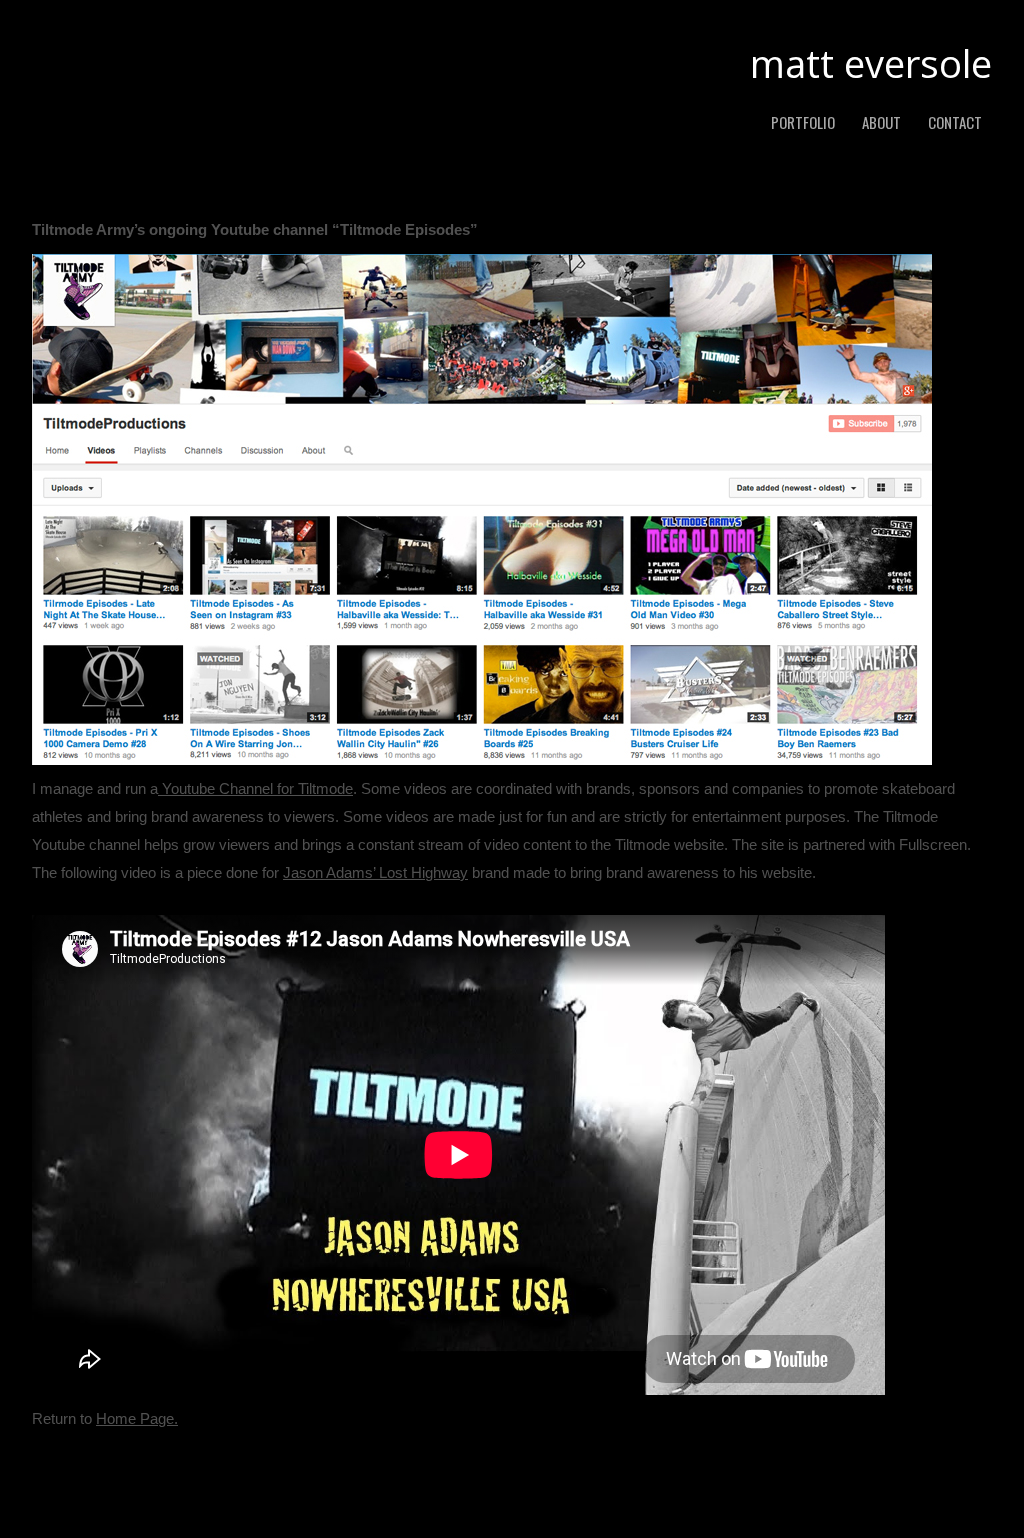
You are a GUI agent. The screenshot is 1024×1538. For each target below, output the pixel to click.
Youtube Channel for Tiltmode (255, 788)
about (881, 122)
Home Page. (137, 1418)
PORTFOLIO (803, 122)
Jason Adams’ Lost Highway (375, 872)
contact (955, 122)
